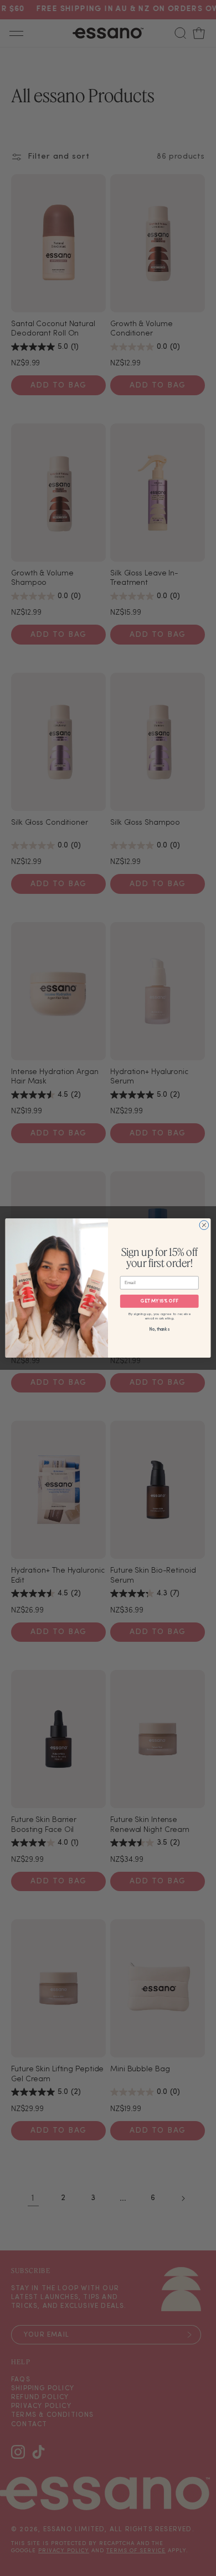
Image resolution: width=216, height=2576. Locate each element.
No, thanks (159, 1329)
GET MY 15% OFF (160, 1301)
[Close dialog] (204, 1225)
